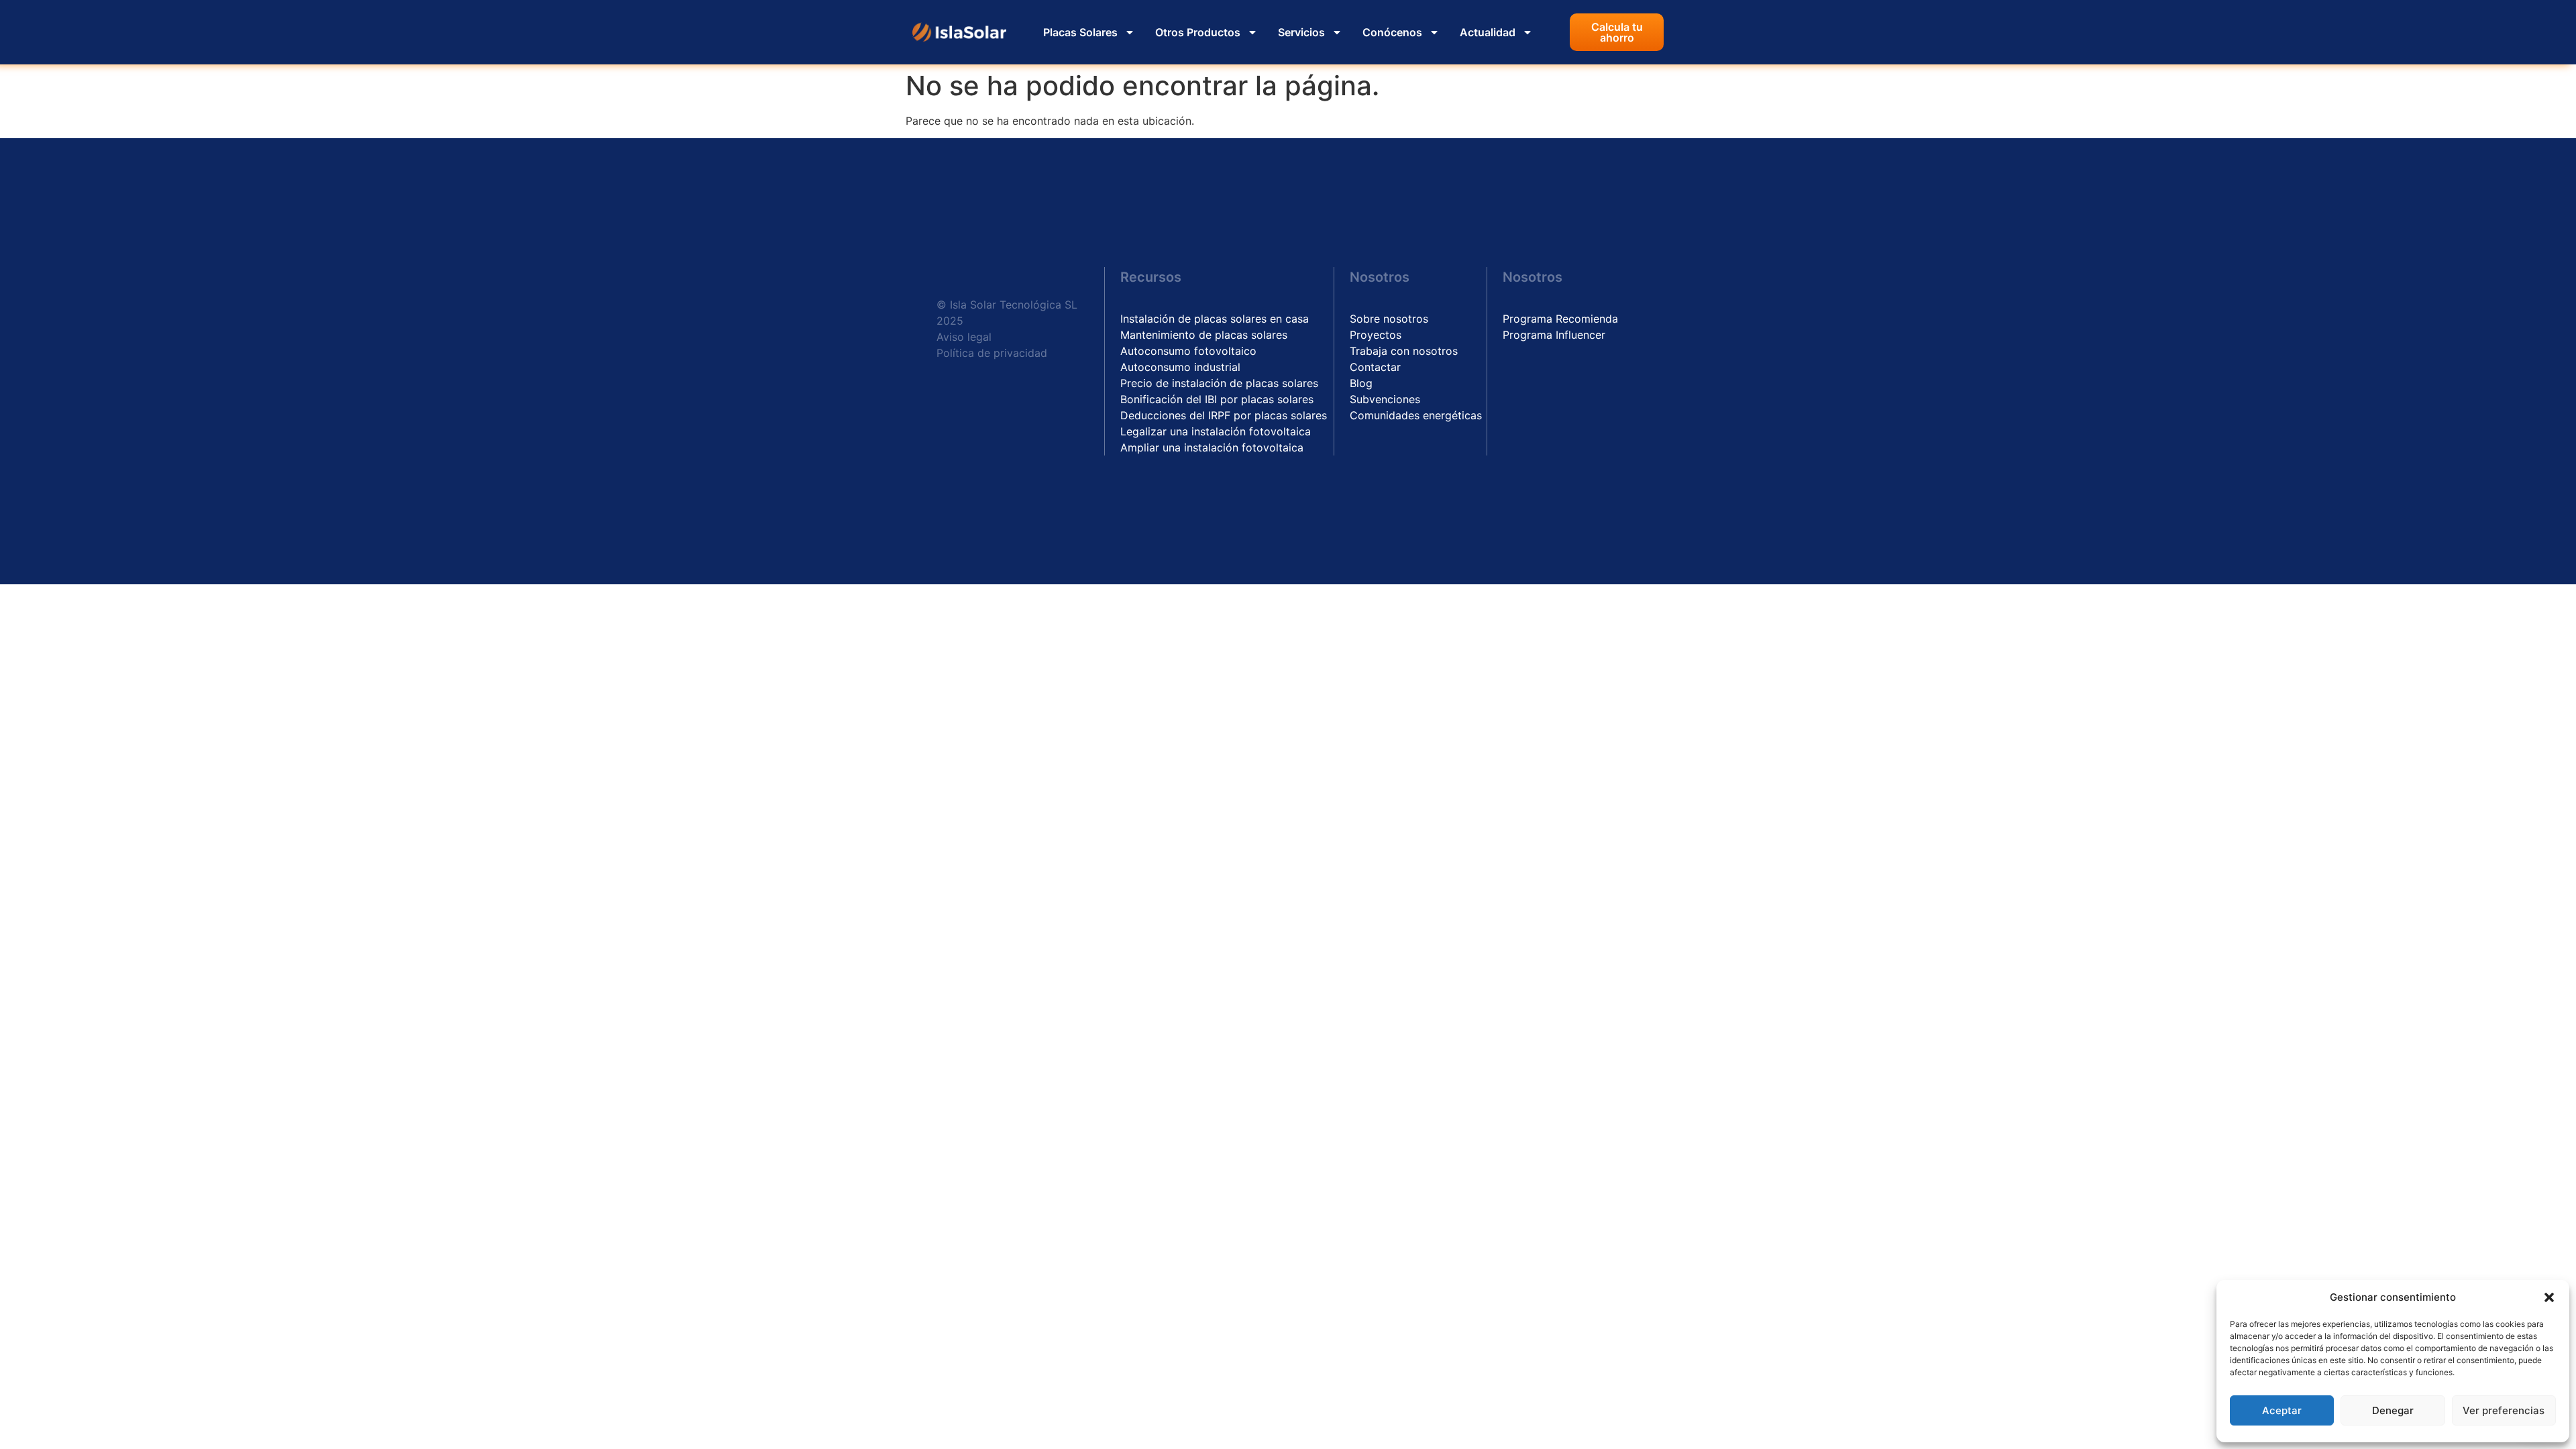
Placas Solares (1080, 32)
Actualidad (1488, 32)
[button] (2549, 1297)
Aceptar (2282, 1410)
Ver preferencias (2504, 1410)
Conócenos (1392, 32)
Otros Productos (1198, 32)
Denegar (2393, 1410)
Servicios (1301, 32)
